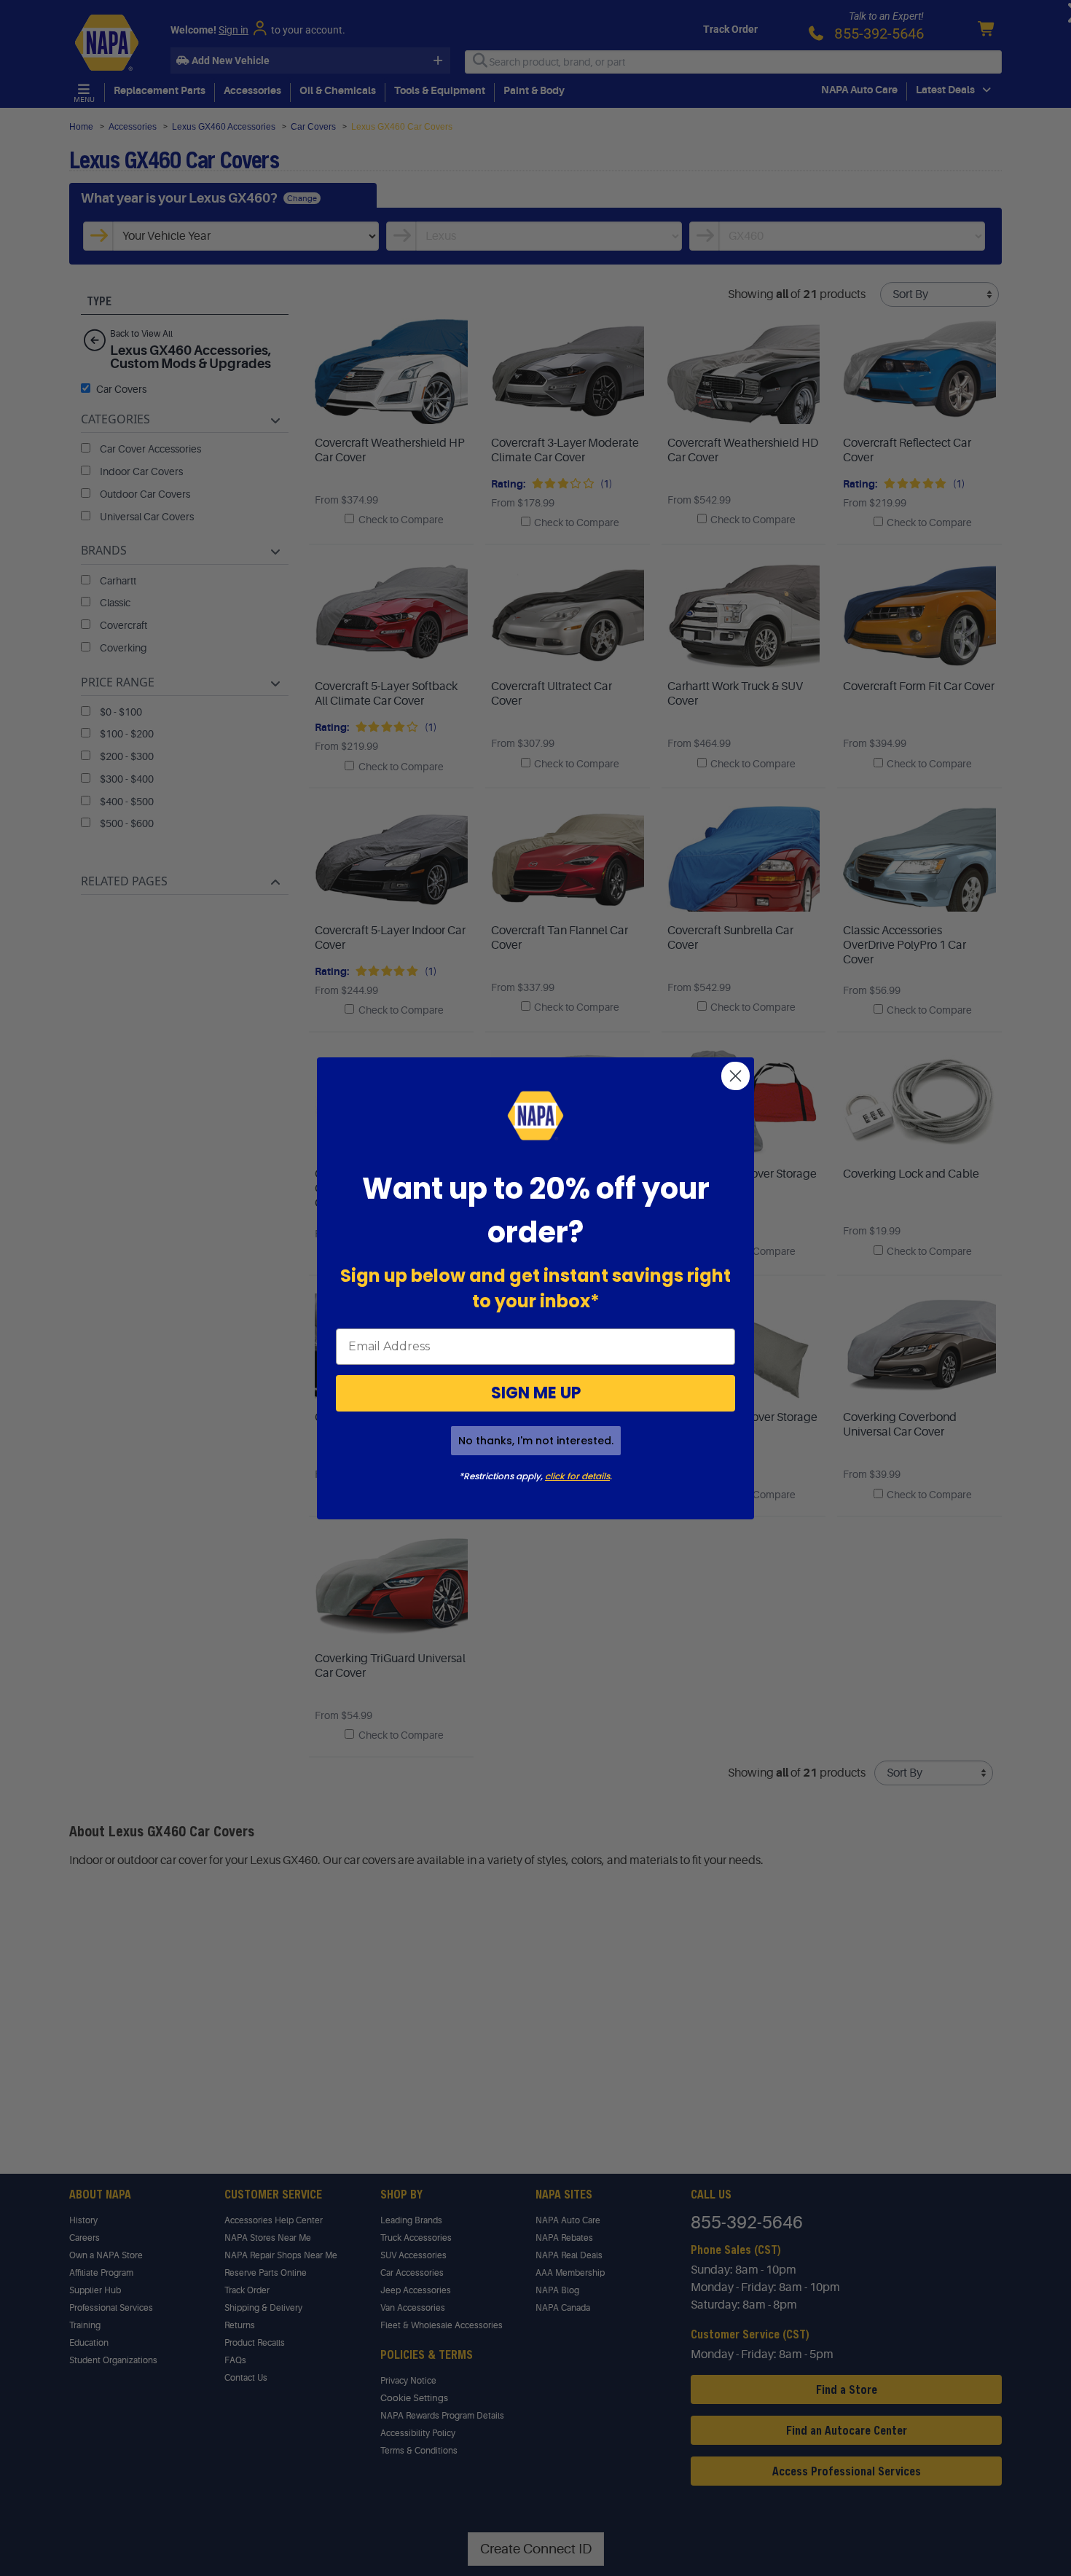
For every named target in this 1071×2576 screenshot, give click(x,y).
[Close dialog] (735, 1076)
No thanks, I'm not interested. (536, 1441)
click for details (577, 1476)
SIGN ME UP (536, 1393)
